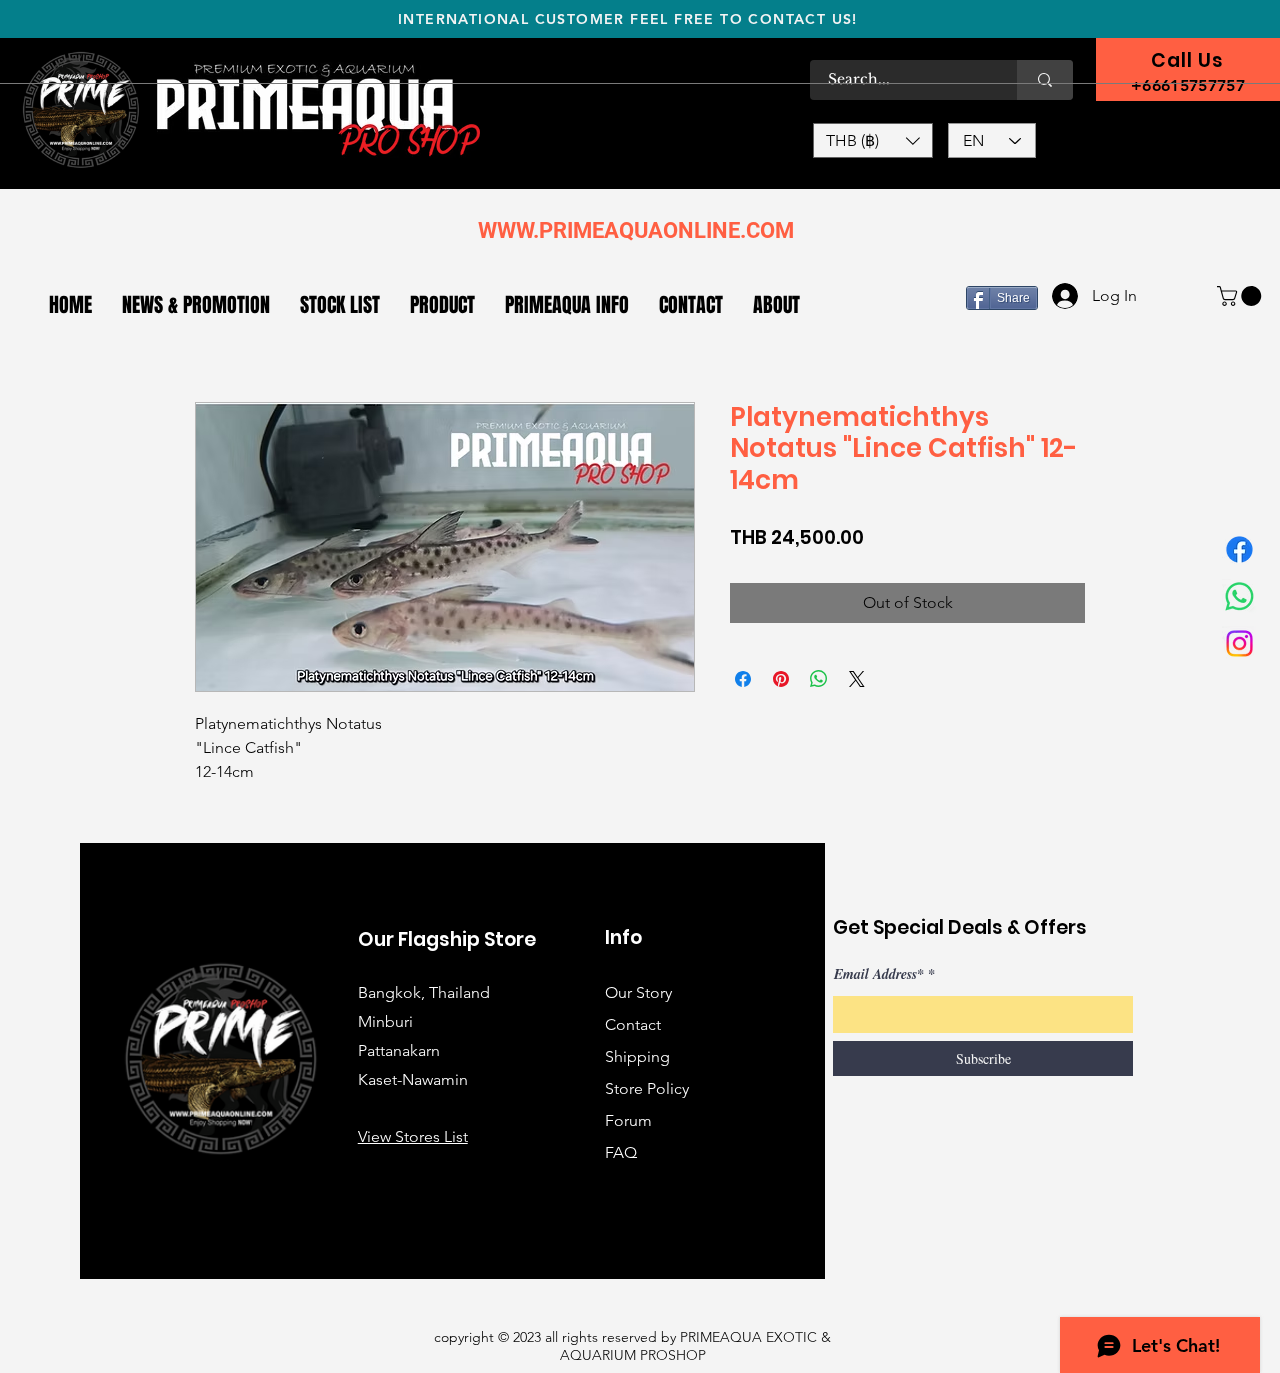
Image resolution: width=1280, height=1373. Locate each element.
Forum (628, 1120)
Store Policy (647, 1088)
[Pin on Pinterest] (781, 679)
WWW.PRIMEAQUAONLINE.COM (636, 230)
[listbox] (873, 140)
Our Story (638, 992)
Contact (633, 1024)
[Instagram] (1239, 643)
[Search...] (1045, 80)
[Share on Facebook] (743, 679)
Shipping (637, 1056)
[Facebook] (1239, 549)
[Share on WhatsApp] (819, 679)
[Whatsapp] (1239, 596)
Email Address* (879, 974)
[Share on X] (857, 679)
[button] (873, 140)
